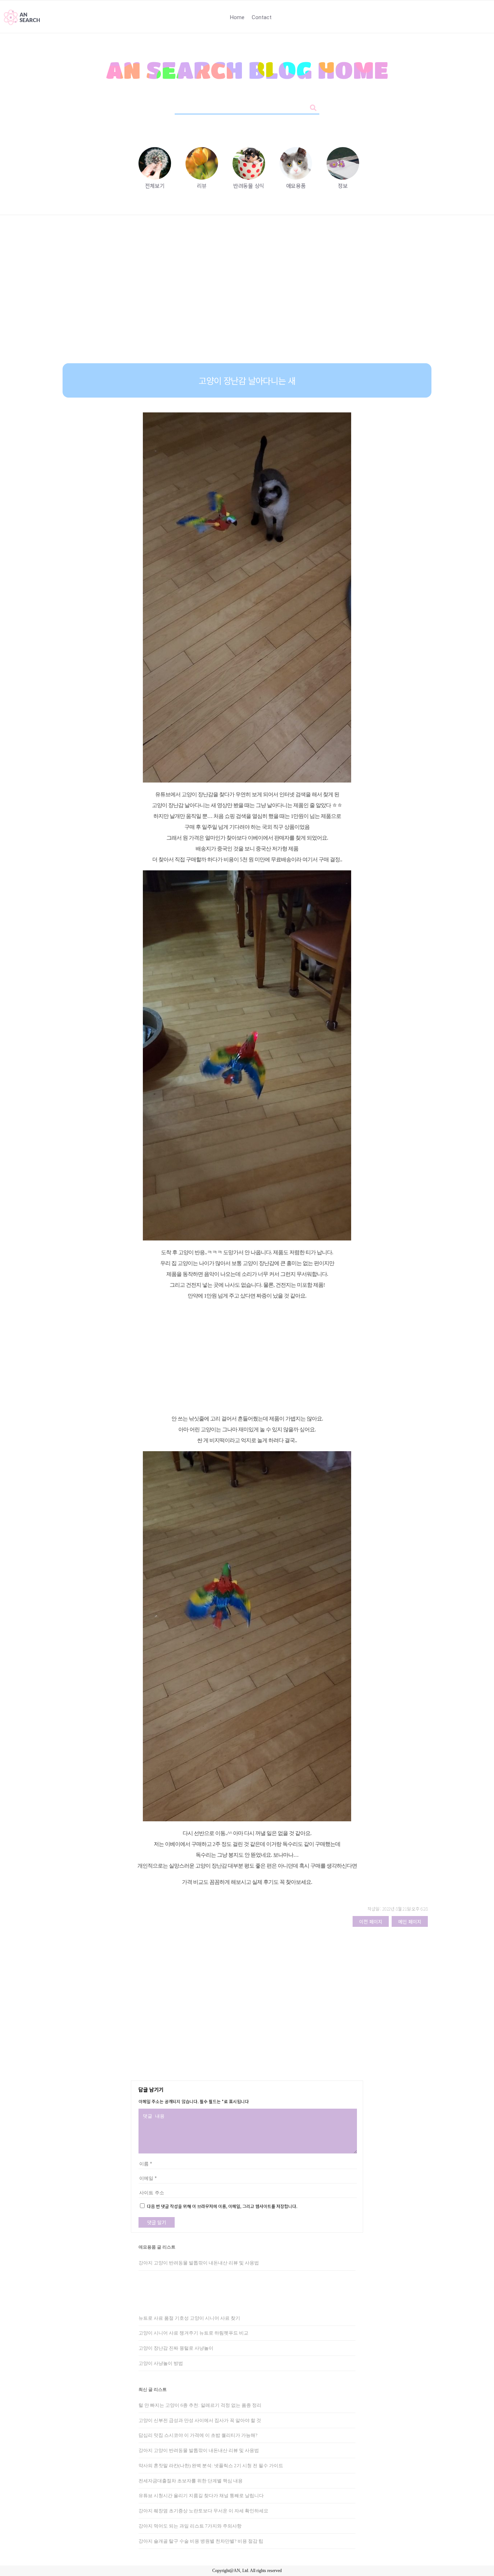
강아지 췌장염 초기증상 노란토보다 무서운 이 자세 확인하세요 (203, 2511)
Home (237, 17)
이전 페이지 (371, 1922)
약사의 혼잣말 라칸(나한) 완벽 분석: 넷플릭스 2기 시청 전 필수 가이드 (211, 2466)
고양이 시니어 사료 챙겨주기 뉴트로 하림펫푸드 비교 (193, 2333)
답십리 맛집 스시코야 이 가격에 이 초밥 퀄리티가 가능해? (198, 2435)
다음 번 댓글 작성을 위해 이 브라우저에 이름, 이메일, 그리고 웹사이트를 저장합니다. (222, 2206)
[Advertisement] (247, 295)
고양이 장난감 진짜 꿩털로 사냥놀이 (176, 2348)
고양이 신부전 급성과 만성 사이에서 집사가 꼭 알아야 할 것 (200, 2420)
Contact (262, 17)
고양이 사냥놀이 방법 (161, 2363)
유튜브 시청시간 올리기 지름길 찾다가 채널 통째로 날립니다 (201, 2496)
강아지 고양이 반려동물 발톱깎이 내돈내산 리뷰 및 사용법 (199, 2263)
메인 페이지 (410, 1922)
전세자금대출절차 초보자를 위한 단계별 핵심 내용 (191, 2481)
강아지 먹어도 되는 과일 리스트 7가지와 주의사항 (190, 2526)
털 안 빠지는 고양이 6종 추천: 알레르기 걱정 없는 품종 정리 (200, 2405)
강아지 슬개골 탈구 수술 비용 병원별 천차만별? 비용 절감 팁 (201, 2541)
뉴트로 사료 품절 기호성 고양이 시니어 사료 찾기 (189, 2318)
